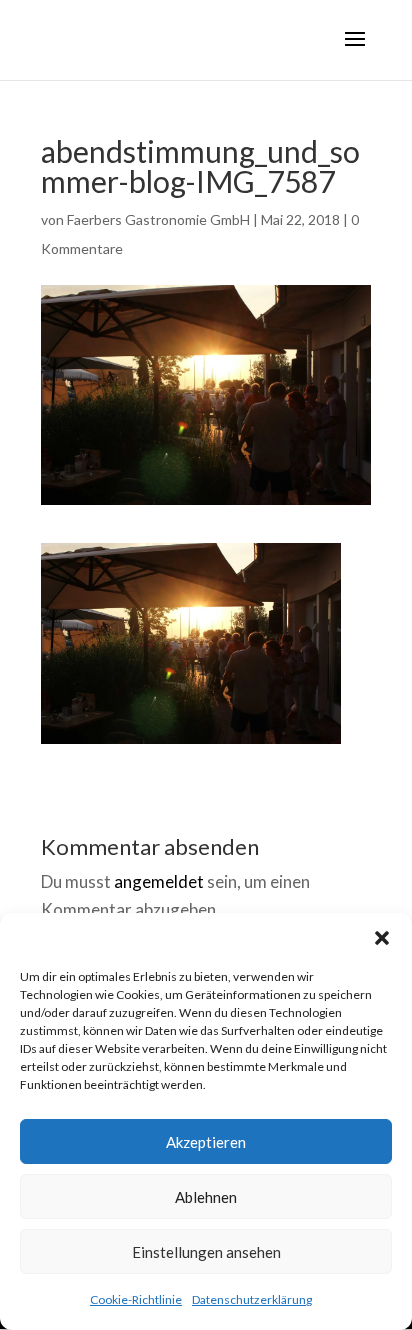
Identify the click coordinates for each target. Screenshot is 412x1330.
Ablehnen (206, 1197)
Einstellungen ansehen (206, 1252)
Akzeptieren (206, 1142)
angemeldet (159, 881)
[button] (382, 938)
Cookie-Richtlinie (136, 1299)
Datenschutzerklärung (252, 1299)
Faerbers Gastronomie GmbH (158, 219)
